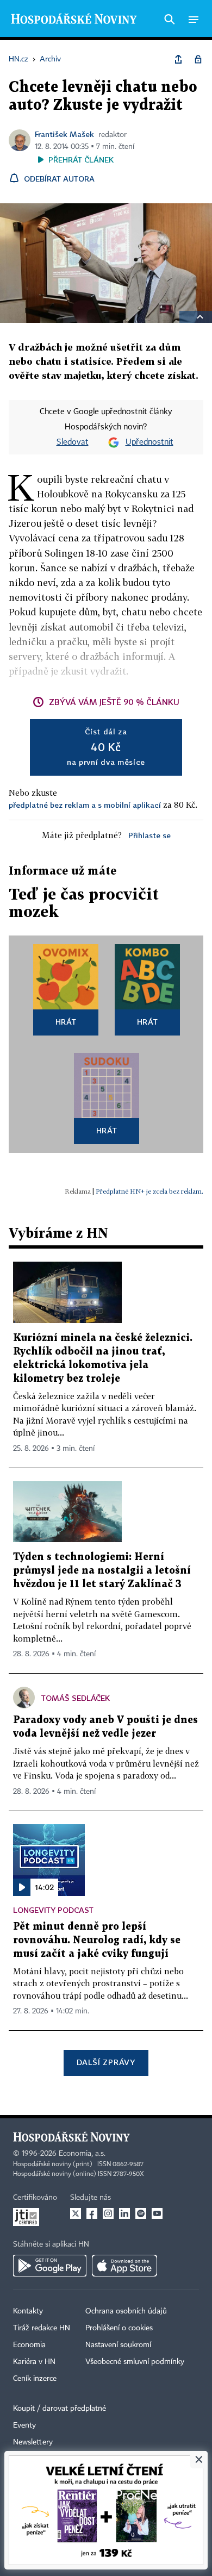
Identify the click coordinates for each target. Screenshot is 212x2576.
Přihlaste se (149, 835)
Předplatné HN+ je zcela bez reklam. (149, 1191)
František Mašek (64, 134)
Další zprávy (106, 2062)
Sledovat (73, 442)
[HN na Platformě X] (76, 2213)
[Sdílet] (178, 59)
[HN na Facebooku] (92, 2213)
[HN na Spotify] (141, 2213)
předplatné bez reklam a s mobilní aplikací (85, 805)
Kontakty (28, 2311)
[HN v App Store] (124, 2266)
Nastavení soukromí (118, 2345)
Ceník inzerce (35, 2379)
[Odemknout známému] (198, 59)
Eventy (24, 2425)
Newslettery (33, 2442)
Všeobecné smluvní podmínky (135, 2362)
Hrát (66, 1022)
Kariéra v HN (34, 2362)
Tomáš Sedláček (76, 1698)
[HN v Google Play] (50, 2266)
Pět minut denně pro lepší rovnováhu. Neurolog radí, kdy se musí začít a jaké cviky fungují (97, 1940)
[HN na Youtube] (157, 2213)
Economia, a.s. (82, 2154)
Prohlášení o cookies (119, 2328)
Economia (29, 2345)
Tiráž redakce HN (42, 2328)
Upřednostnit (149, 442)
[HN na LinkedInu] (124, 2213)
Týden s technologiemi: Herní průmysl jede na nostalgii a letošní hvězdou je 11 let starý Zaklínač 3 (102, 1571)
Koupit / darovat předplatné (60, 2409)
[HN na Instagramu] (108, 2213)
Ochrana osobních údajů (126, 2311)
